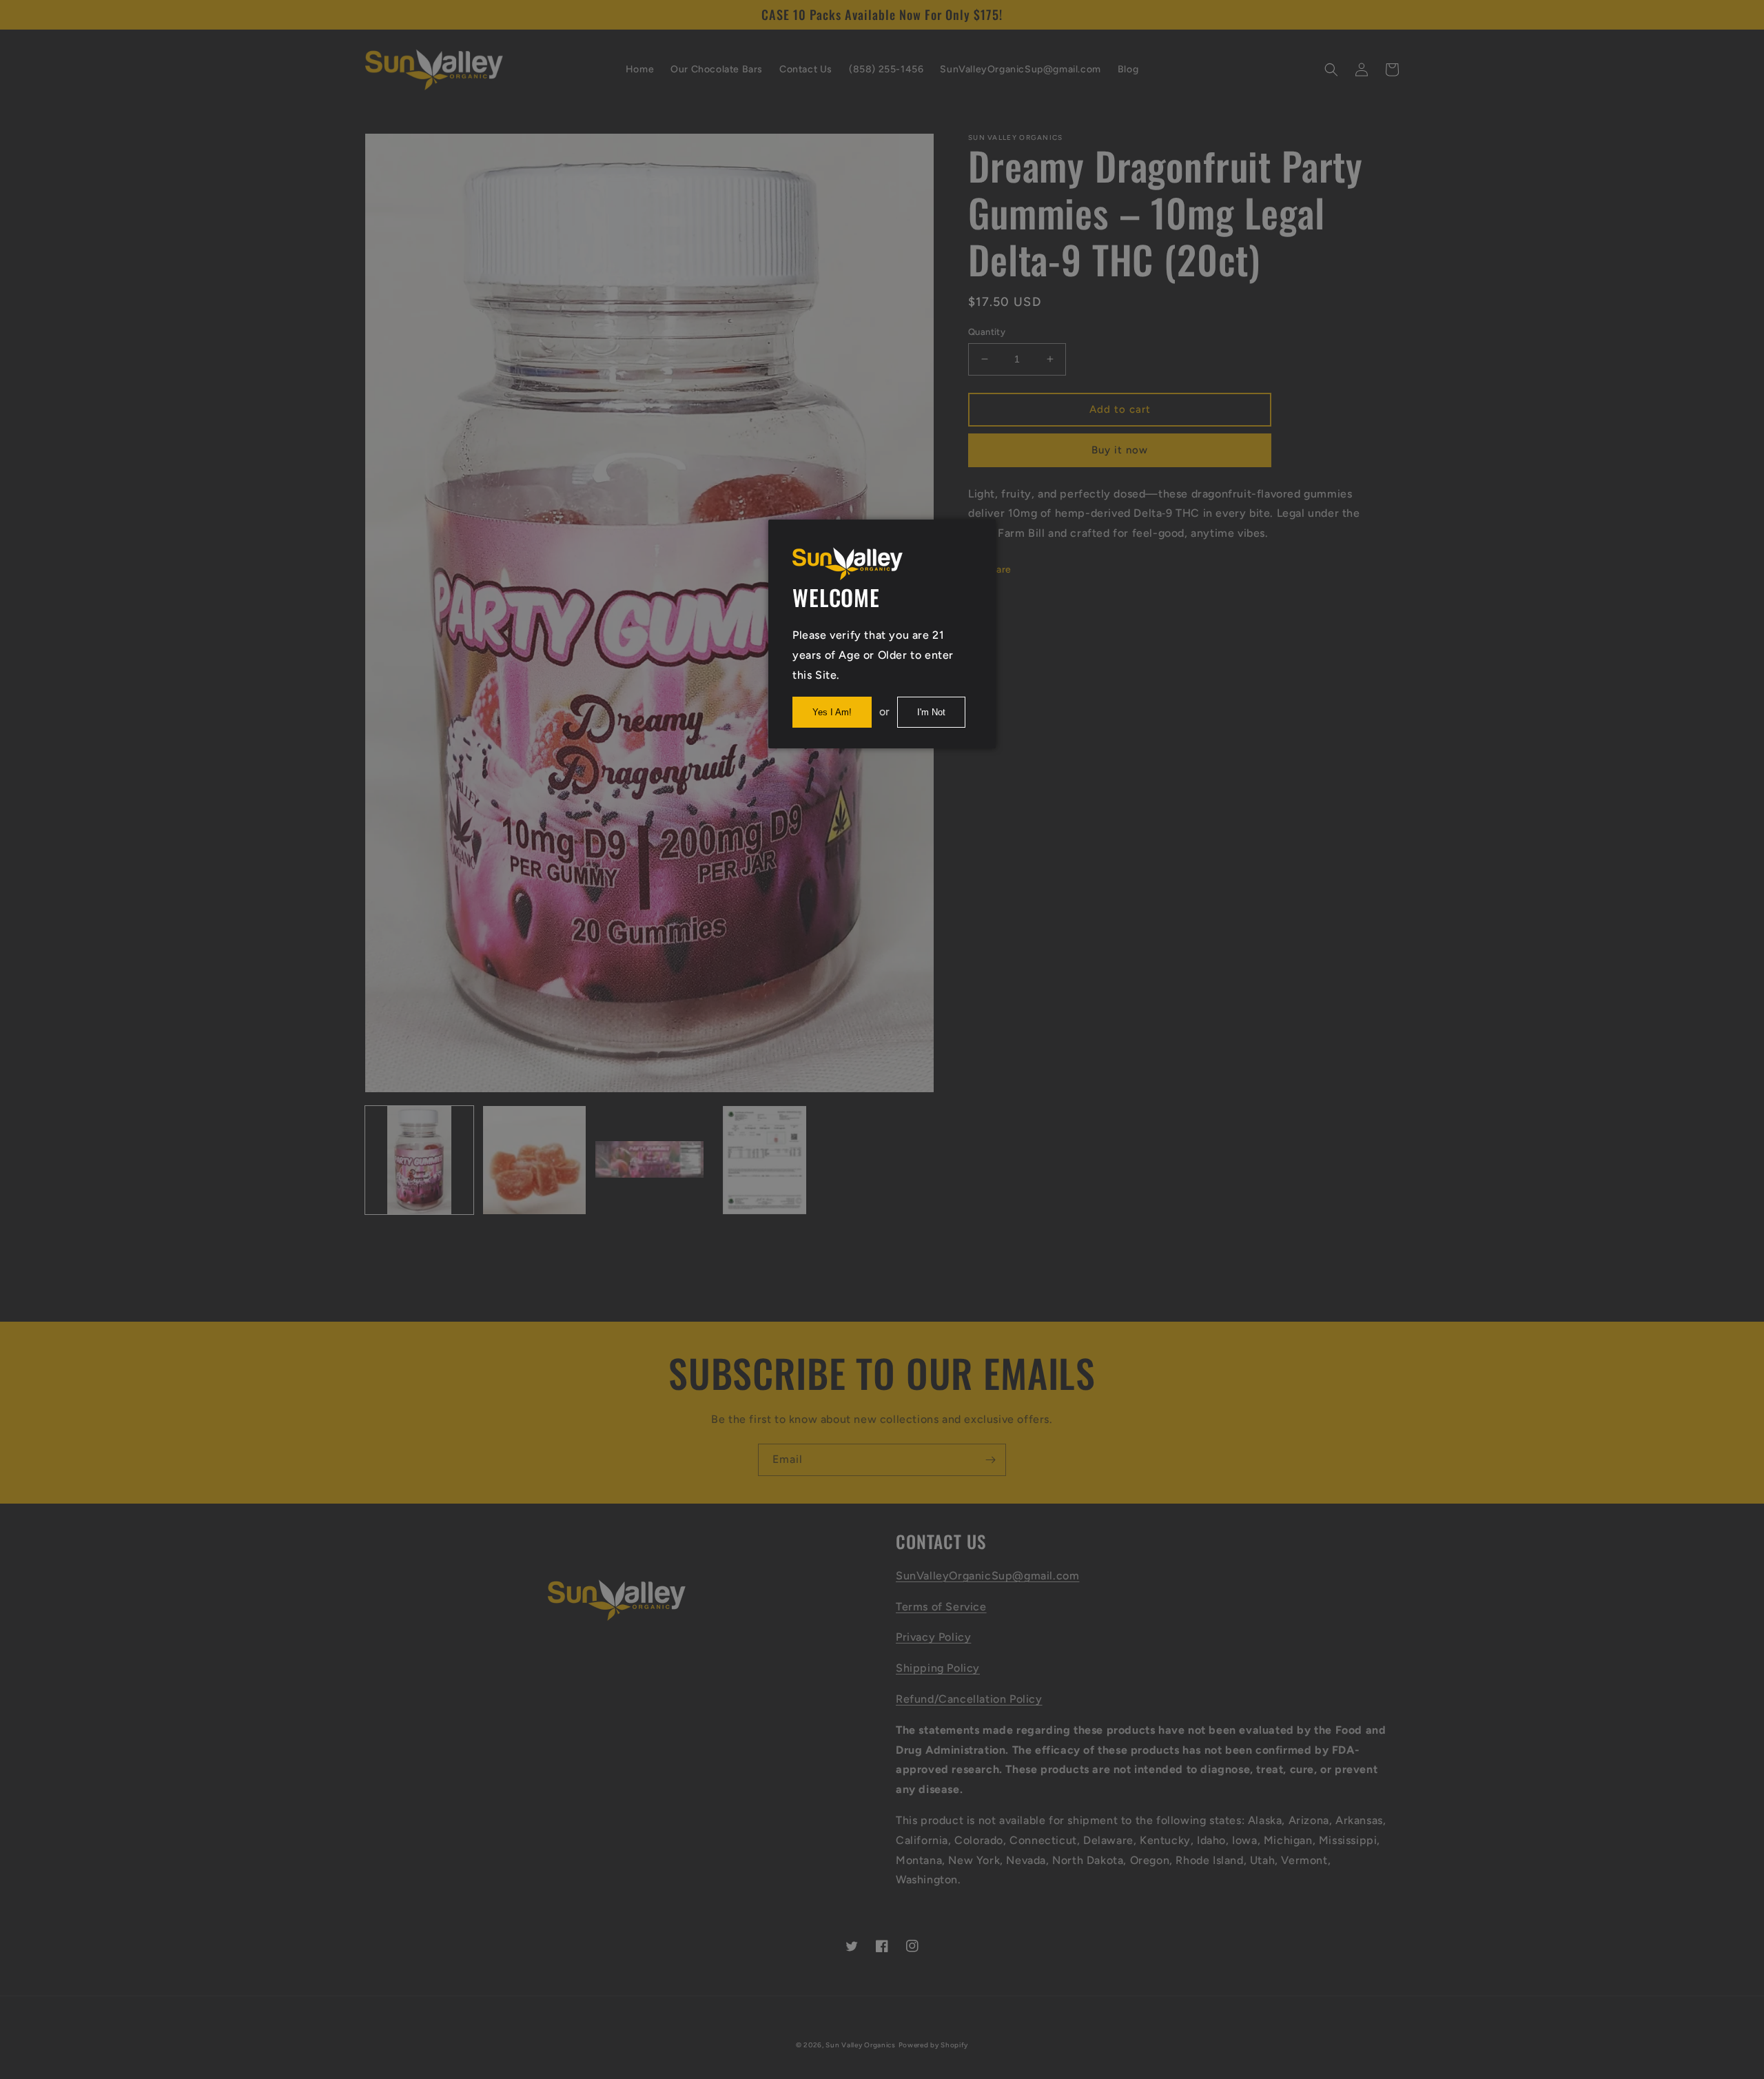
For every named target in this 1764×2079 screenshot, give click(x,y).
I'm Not (931, 712)
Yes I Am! (832, 712)
